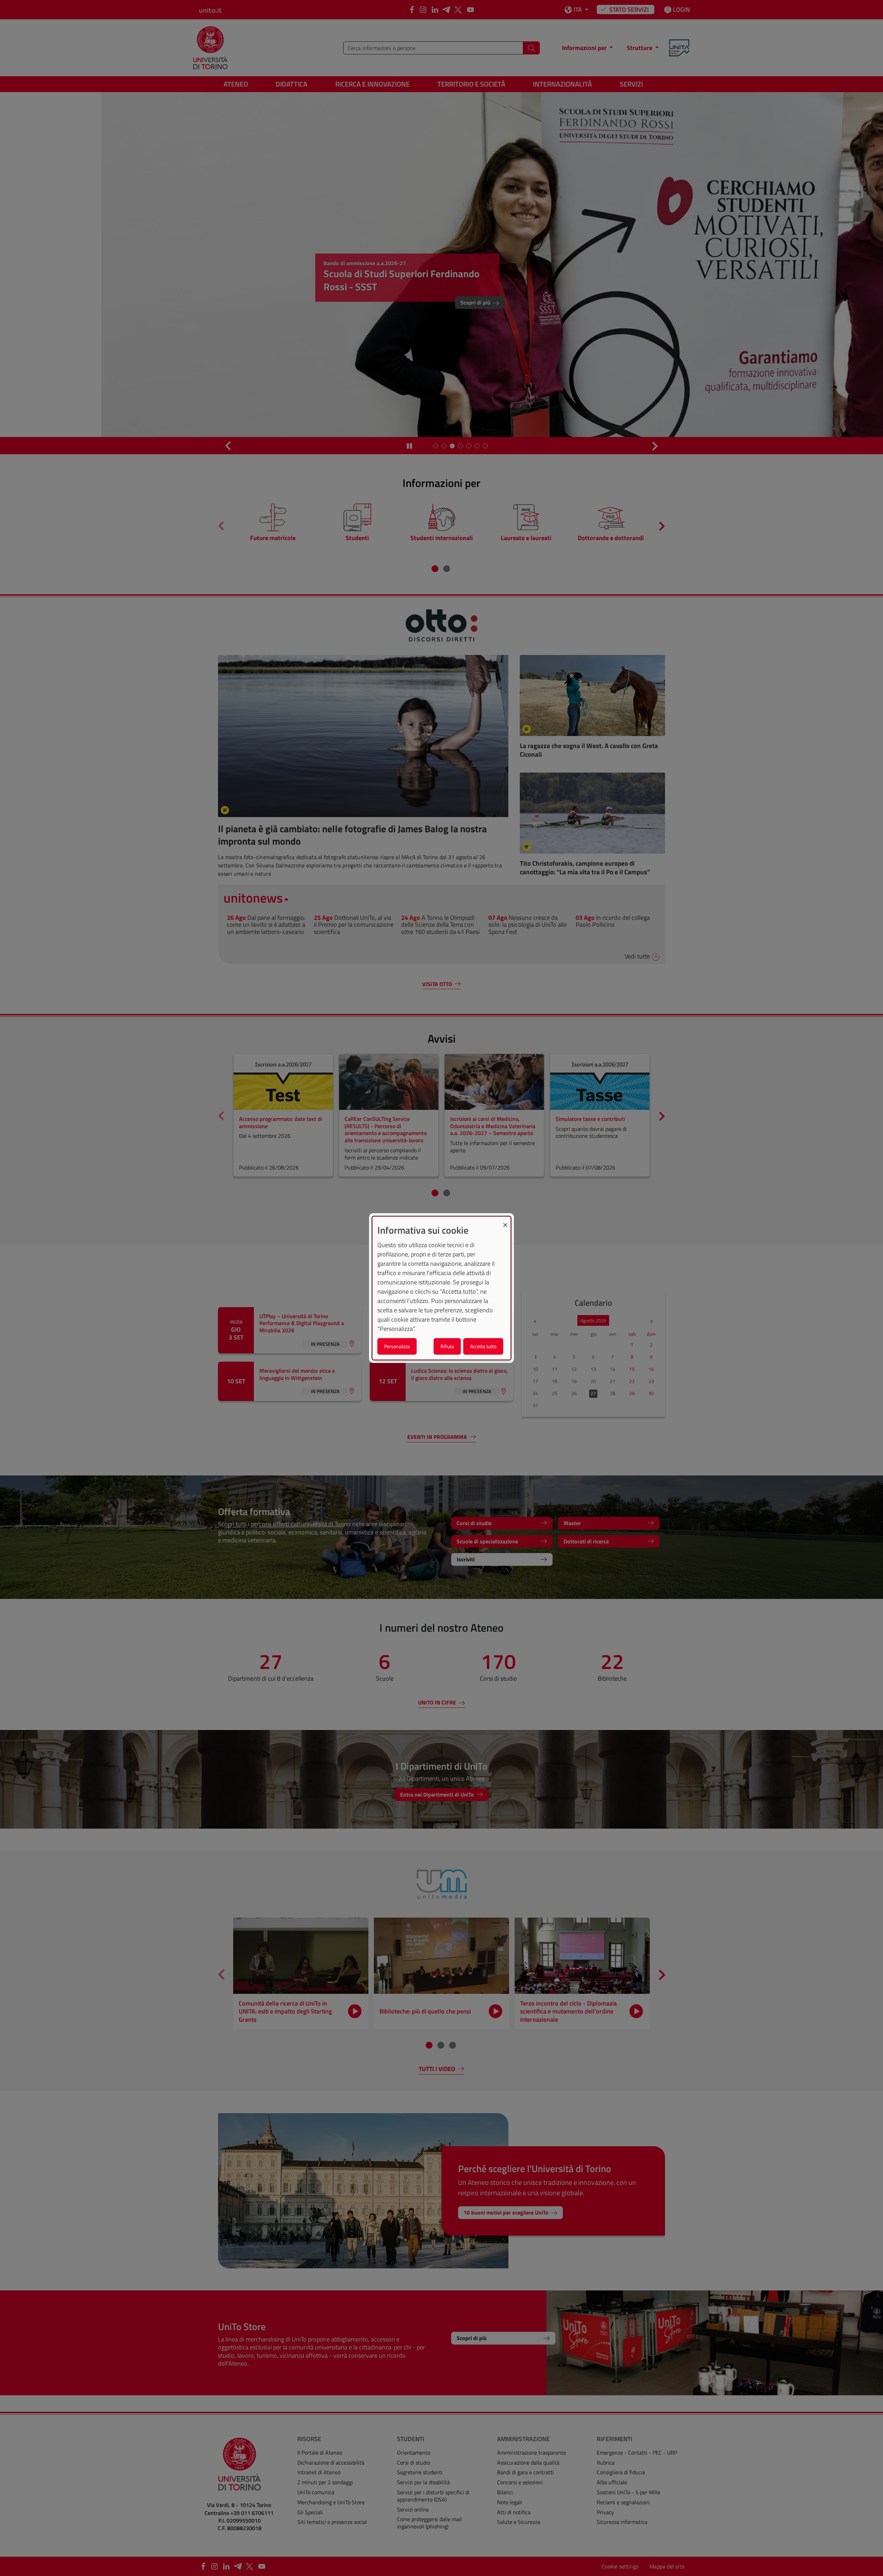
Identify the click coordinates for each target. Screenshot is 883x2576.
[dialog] (441, 1288)
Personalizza (397, 1346)
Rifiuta (447, 1346)
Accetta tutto (483, 1346)
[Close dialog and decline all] (505, 1221)
